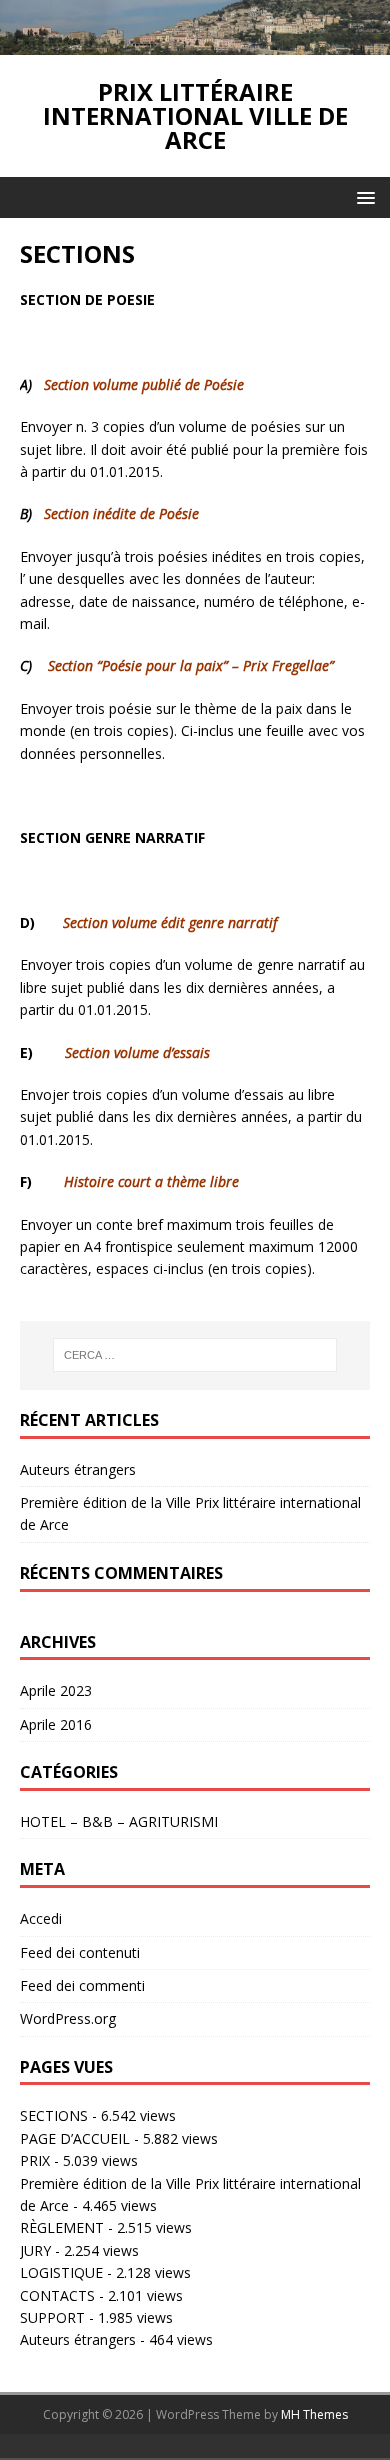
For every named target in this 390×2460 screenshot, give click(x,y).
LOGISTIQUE (61, 2272)
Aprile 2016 (56, 1724)
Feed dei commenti (82, 1985)
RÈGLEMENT (62, 2227)
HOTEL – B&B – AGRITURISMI (119, 1821)
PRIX (35, 2160)
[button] (362, 196)
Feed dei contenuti (80, 1952)
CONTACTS (57, 2295)
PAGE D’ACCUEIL (75, 2138)
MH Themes (314, 2414)
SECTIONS (54, 2115)
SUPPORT (52, 2317)
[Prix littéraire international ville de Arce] (195, 42)
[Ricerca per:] (195, 1355)
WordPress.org (68, 2018)
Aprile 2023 (56, 1690)
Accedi (41, 1918)
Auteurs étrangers (78, 1469)
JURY (35, 2250)
